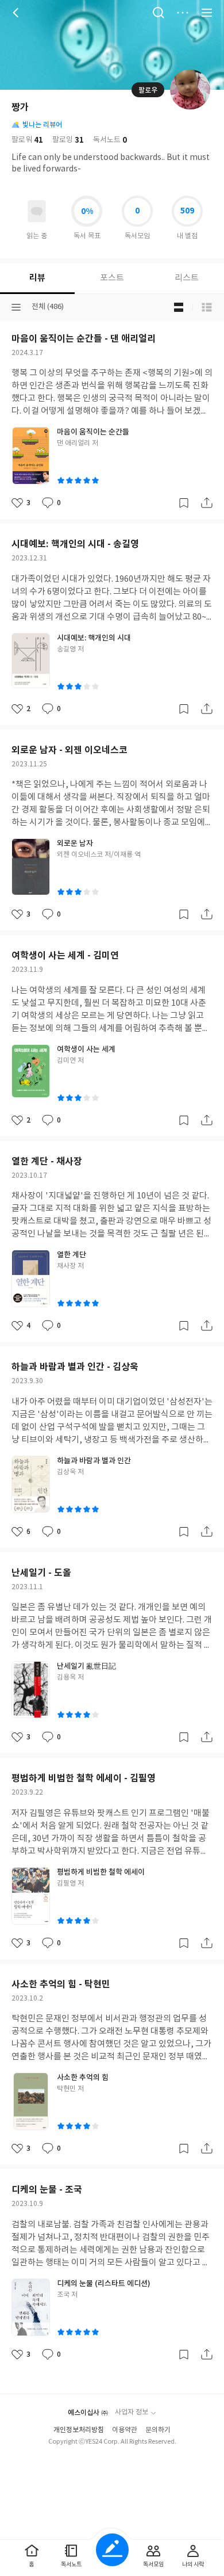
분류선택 (16, 307)
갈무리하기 (184, 503)
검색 (159, 13)
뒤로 (17, 13)
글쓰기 (112, 2550)
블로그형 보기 (179, 307)
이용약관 (125, 2430)
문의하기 (158, 2430)
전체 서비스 (207, 13)
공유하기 (207, 503)
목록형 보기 (207, 307)
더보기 (183, 13)
